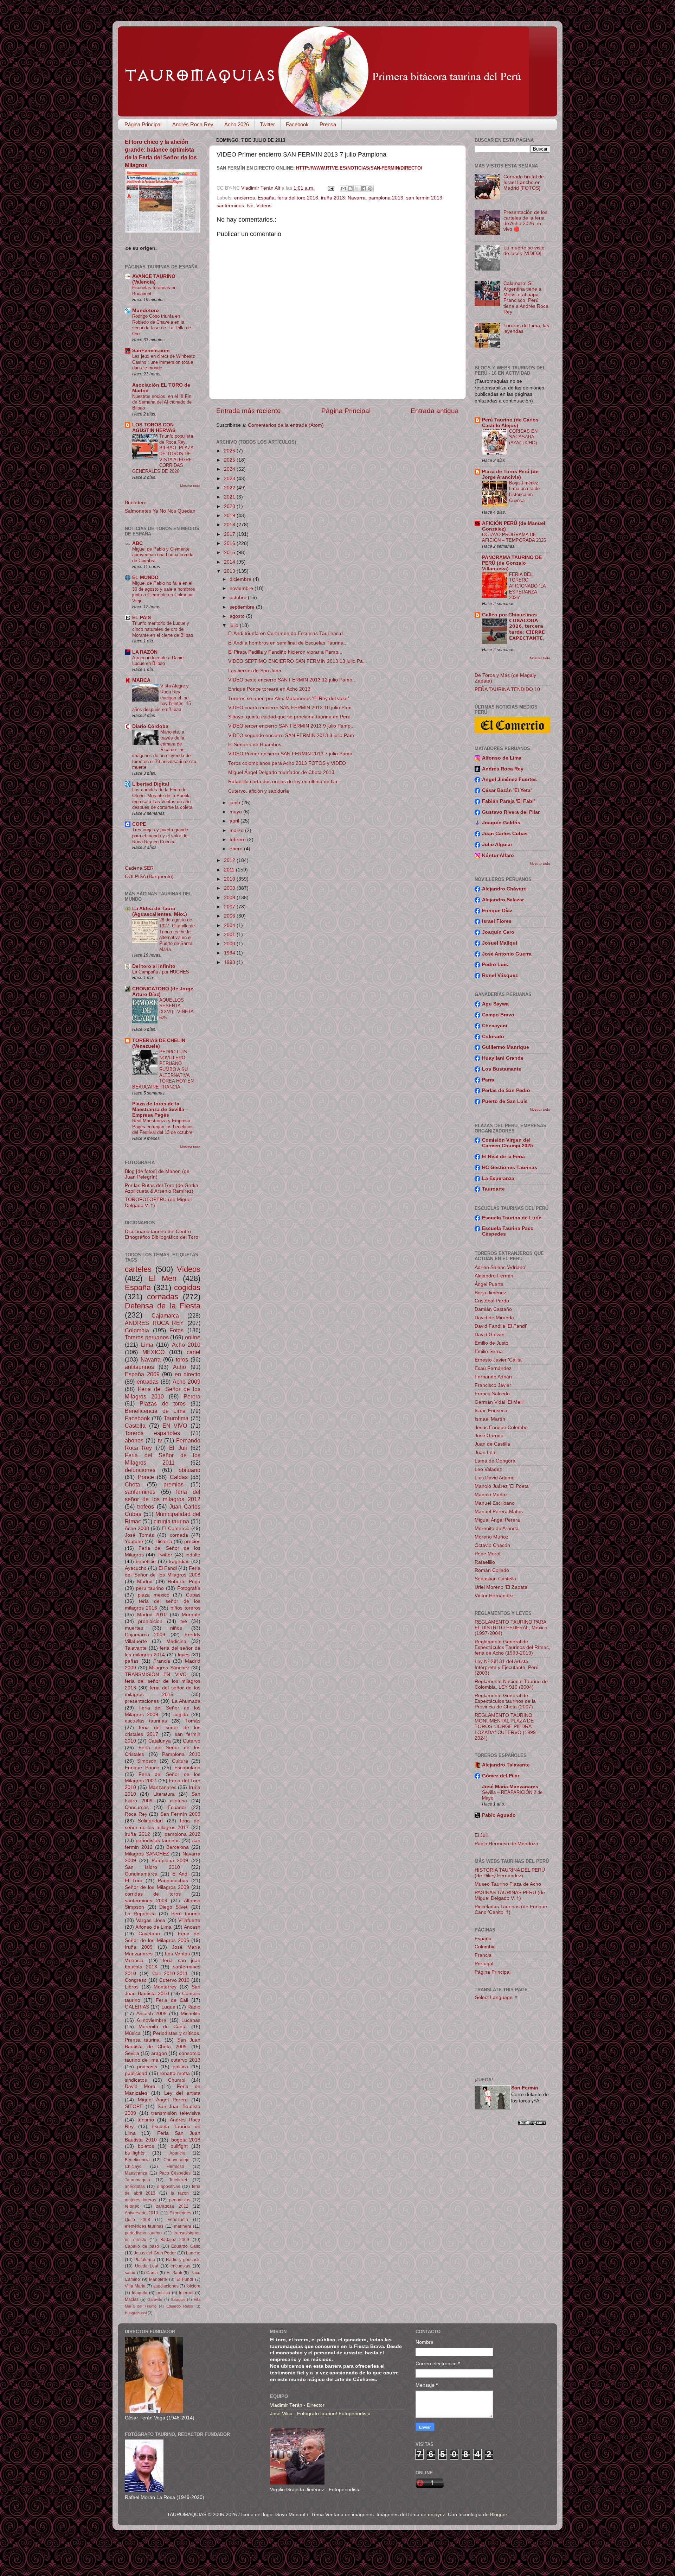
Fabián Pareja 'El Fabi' (508, 801)
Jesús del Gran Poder (155, 2253)
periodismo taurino (143, 2233)
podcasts (147, 2067)
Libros (132, 1987)
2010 (230, 879)
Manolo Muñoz (491, 1495)
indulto (193, 1555)
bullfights (135, 2153)
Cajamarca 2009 (145, 1635)
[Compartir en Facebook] (364, 189)
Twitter (267, 124)
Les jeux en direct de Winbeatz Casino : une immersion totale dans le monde (164, 362)
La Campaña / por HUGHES (161, 972)
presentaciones (142, 1701)
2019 (230, 516)
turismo (146, 2120)
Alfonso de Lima (153, 1927)
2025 (230, 460)
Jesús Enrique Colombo (501, 1427)
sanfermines (230, 206)
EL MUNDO (145, 578)
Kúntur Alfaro (498, 855)
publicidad (136, 2073)
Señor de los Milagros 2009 (157, 1887)
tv (160, 1440)
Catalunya (160, 1741)
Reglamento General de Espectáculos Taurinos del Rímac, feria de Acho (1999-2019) (512, 1647)
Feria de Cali (172, 2000)
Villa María (135, 2286)
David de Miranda (494, 1318)
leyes (184, 1655)
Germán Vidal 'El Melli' (500, 1402)
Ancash (192, 1927)
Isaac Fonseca (491, 1411)
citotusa (178, 1801)
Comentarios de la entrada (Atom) (286, 425)
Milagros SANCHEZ (147, 1854)
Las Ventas (177, 1954)
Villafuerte (189, 1920)
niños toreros (185, 1608)
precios (192, 1541)
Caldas (179, 1477)
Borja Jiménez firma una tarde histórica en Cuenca (524, 492)
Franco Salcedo (492, 1394)
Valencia (134, 1960)
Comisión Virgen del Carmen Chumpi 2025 (507, 1143)
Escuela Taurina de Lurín (512, 1218)
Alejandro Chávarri (504, 889)
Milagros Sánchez (169, 1668)
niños (176, 1628)
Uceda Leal (147, 2266)
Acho (179, 1367)
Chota (132, 1484)
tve (250, 206)
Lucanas (191, 2020)
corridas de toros (153, 1894)
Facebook (297, 124)
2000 (230, 944)
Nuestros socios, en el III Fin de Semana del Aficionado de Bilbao (162, 402)
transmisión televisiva (176, 2113)
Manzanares (163, 1787)
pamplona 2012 (183, 1834)
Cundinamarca (141, 1874)
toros (182, 1359)
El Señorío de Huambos (255, 745)
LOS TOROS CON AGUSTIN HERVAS (154, 428)
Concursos (137, 1807)
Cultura (180, 1761)
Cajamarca (165, 1315)
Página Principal (143, 124)
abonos (134, 1440)
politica (180, 2067)
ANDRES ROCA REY (154, 1323)
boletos (146, 2146)
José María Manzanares (510, 1787)
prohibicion (150, 1621)
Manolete (158, 2279)
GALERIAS (137, 2007)
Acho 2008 (137, 1528)
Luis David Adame (495, 1478)
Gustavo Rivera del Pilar (511, 812)
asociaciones (166, 2286)
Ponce (146, 1477)
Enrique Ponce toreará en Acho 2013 (269, 689)
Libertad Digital (151, 784)
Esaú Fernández (493, 1368)
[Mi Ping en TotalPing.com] (532, 2124)
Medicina (176, 1641)
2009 (230, 888)
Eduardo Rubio (180, 2306)
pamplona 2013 (386, 198)
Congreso (136, 1980)
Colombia (137, 1330)
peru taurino (150, 1588)
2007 (230, 907)
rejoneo (132, 2206)
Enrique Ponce (142, 1768)
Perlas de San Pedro (506, 1090)
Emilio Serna (489, 1352)
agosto (238, 616)
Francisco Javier (493, 1385)
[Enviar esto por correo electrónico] (343, 189)
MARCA (141, 680)
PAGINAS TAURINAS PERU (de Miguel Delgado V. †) (510, 1895)
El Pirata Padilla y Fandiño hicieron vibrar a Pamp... (285, 652)
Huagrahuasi (136, 2313)
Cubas (193, 1595)
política (163, 2293)
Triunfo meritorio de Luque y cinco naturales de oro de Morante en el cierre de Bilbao (163, 629)
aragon (159, 2053)
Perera (192, 1396)
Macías (132, 2299)
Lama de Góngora (495, 1461)
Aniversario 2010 (142, 2213)
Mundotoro (146, 310)
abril (235, 821)
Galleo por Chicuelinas (509, 615)
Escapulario (187, 1768)
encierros (245, 198)
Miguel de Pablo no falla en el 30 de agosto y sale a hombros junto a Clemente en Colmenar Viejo (164, 592)
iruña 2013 (333, 198)
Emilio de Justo (491, 1343)
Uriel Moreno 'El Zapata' (502, 1587)
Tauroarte (493, 1189)
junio (236, 803)
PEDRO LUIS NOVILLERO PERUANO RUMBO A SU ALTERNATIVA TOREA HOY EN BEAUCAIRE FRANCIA (163, 1069)
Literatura (164, 1794)
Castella (135, 1426)
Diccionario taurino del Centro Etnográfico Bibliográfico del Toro (162, 1234)
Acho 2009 (187, 1382)
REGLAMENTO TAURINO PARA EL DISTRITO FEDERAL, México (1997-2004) (511, 1628)
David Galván (490, 1335)
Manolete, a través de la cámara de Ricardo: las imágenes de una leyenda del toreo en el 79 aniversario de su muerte (164, 750)
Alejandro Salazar (503, 900)
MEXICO (153, 1352)
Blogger (499, 2515)
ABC (137, 543)
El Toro (134, 1881)
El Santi (174, 2273)
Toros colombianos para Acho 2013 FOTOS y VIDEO (287, 763)
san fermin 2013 (424, 198)
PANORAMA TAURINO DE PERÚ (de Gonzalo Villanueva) (512, 563)
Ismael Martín (490, 1419)
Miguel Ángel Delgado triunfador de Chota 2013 (281, 772)
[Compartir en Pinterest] (370, 189)
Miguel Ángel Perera (163, 2100)
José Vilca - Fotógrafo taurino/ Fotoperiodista (320, 2414)
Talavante (136, 1648)
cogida (181, 1715)
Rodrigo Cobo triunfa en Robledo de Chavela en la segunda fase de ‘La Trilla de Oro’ (162, 325)
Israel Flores (497, 921)
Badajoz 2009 (175, 2240)
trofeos (146, 1506)
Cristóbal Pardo (492, 1301)
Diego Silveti (174, 1907)
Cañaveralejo (176, 2160)
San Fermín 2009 (180, 1814)
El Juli (178, 1448)
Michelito (191, 2014)
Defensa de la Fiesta (163, 1306)
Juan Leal (486, 1452)
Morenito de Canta (163, 2027)
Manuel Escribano (495, 1503)
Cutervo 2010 (175, 1980)
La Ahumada (186, 1701)
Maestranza (136, 2173)
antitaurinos (139, 1367)
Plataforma (145, 2260)
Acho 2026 (237, 124)
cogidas (187, 1287)
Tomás (193, 1721)
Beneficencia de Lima (155, 1411)
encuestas (180, 2266)
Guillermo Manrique (506, 1047)
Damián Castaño (493, 1309)
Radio (194, 2007)
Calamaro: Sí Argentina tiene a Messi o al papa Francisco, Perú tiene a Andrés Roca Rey (526, 298)
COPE (139, 824)
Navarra (357, 198)
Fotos (176, 1330)
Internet (186, 2293)
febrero (238, 840)
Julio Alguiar (497, 845)
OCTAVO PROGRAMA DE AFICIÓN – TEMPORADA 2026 (514, 538)
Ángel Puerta (489, 1284)
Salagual (178, 2299)
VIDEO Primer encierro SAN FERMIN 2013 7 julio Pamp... (292, 754)
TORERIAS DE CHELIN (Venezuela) (159, 1043)
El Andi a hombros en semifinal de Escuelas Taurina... (288, 643)
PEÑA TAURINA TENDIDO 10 (507, 689)
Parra (488, 1080)
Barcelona (178, 1847)
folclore (193, 2286)
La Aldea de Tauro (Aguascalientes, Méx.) (160, 911)
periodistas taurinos (158, 1841)
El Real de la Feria (503, 1157)
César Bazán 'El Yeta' (507, 790)
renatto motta (175, 2073)
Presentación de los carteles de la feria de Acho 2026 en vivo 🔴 (525, 221)
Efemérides (180, 2213)
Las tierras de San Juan (255, 671)
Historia (164, 1541)
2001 (230, 935)
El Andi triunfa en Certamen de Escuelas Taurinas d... (288, 633)
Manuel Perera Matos (499, 1512)
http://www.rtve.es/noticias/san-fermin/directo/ (359, 168)
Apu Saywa (495, 1004)
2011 (230, 870)
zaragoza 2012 (172, 2206)
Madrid (145, 1582)
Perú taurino (186, 1914)
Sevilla (132, 2053)
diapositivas (169, 2187)
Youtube (134, 1541)
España (266, 198)
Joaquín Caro (498, 932)
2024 (230, 469)
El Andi (181, 1874)
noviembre (242, 588)
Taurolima (176, 1418)
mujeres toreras (140, 2200)
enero (237, 849)
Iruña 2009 (139, 1947)
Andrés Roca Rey (193, 124)
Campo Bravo (498, 1015)
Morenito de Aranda (497, 1528)
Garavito (155, 2299)
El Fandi (168, 1568)
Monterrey (165, 1987)
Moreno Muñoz (491, 1537)
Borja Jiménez (490, 1293)
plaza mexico (154, 1595)
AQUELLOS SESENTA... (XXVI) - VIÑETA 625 (176, 1009)
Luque (168, 2007)
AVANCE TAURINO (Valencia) (154, 279)
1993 (230, 962)
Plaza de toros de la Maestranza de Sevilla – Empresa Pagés (160, 1109)
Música (133, 2033)
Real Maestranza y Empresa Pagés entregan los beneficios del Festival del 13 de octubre (163, 1127)
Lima (147, 1345)
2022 (230, 488)
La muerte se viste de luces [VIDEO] (524, 251)
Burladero (136, 503)
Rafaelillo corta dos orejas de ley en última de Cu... (285, 782)
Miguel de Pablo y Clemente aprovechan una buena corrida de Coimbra (163, 555)
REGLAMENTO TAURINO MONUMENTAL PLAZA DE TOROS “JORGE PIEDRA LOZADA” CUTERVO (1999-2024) (506, 1727)
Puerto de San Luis (505, 1101)
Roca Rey (136, 1814)
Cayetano (149, 1934)
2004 (230, 925)
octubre (239, 598)
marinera (183, 2226)
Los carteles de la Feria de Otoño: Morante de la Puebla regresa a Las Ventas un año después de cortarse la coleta (162, 798)
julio (235, 625)
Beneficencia (137, 2160)
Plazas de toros (163, 1403)
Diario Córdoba (150, 726)
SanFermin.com (151, 351)
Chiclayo (133, 2166)
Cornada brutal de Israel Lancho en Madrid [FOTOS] (524, 182)
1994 (230, 953)
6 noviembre (152, 2020)
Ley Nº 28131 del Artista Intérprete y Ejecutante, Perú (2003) (507, 1667)
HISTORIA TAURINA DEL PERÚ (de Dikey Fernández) (510, 1873)
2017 (230, 534)
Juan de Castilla (492, 1444)
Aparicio (177, 2153)
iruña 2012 (137, 1834)
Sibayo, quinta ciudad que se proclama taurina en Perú (289, 717)
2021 (230, 497)
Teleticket (178, 2180)
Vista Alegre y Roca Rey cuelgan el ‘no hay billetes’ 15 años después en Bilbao (162, 698)
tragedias (179, 1562)
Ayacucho (136, 1568)
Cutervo (192, 1741)
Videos (264, 206)
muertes (134, 1628)
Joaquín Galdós (501, 823)
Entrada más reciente (249, 411)
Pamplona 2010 (181, 1754)
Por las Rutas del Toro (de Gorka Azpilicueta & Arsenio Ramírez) (162, 1188)
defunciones (140, 1470)
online (193, 1337)
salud (130, 2273)
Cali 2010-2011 (170, 1974)
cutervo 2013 (186, 2060)
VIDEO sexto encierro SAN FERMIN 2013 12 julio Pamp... (292, 680)
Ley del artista (182, 2093)
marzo (237, 830)
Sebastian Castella (495, 1579)
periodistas (180, 2200)
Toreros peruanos (147, 1337)
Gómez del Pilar (501, 1776)
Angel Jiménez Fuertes (509, 779)
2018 (230, 525)
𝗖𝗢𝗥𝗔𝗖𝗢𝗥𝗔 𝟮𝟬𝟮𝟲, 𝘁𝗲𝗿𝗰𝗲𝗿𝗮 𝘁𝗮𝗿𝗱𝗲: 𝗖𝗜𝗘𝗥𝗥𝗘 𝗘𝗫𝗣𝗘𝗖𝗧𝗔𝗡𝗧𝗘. (527, 629)
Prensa (328, 124)
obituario (189, 1470)
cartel (194, 1352)
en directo (188, 1374)
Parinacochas (173, 1881)
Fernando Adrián (493, 1377)
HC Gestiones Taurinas (510, 1168)
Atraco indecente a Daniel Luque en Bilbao (158, 661)
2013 (230, 571)
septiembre (243, 607)
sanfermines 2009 (146, 1901)
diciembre (241, 579)
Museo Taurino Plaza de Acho (508, 1884)
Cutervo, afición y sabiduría (259, 791)
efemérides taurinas (144, 2226)
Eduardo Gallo (186, 2246)
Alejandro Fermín (494, 1276)
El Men (163, 1278)
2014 (230, 562)
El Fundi (185, 2279)
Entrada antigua (435, 411)
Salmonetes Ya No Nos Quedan (160, 511)
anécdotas (135, 2187)
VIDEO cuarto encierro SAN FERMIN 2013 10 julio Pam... (292, 708)
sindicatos (136, 2080)
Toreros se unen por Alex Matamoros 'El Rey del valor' (289, 699)
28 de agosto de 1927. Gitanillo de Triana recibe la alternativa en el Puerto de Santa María (177, 934)
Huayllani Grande (503, 1058)
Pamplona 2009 (170, 1861)
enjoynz (436, 2515)
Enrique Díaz (497, 911)
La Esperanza (498, 1178)
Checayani (495, 1026)
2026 (230, 451)
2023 (230, 479)
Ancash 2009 (152, 2014)
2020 (230, 506)
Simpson (147, 1761)
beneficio (146, 1562)
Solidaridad (150, 1821)
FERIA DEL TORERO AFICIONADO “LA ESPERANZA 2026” (527, 586)
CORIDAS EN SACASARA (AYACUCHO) (523, 437)
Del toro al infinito (154, 966)
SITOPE (134, 2107)
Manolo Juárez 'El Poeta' (502, 1486)
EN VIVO (175, 1426)
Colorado (493, 1037)
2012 (230, 860)
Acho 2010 (186, 1345)
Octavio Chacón (492, 1545)
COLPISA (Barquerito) (149, 877)
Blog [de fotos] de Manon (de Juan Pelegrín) (157, 1174)
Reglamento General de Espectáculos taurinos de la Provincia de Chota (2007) (505, 1701)
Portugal (484, 1964)
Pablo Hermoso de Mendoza (506, 1844)
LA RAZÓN (145, 652)
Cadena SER (139, 868)
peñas (132, 1661)
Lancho (193, 2253)
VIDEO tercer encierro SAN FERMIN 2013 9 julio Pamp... (291, 726)
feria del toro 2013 (298, 198)
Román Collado (492, 1570)
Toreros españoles (152, 1433)
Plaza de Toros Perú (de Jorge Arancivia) (510, 474)
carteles (138, 1269)
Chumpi (177, 2080)
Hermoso (175, 2166)
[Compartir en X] (357, 189)
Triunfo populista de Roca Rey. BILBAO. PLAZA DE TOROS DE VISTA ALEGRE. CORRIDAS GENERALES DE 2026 (163, 454)
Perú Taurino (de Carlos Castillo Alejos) (510, 423)
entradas (148, 1382)
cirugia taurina (171, 1521)
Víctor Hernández (494, 1596)
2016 (230, 543)
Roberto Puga (184, 1582)
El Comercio (176, 1528)
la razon (180, 2193)
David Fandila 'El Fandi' (501, 1326)
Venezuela (178, 2220)
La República (140, 1914)
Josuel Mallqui (500, 943)
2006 (230, 916)
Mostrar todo (190, 486)
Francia (162, 1661)
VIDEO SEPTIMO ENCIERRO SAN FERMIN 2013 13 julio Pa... (298, 661)
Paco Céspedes (175, 2173)
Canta (152, 2273)
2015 (230, 553)
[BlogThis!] (350, 189)
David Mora (140, 2086)
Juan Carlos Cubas (505, 834)
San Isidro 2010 (152, 1867)
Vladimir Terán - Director (297, 2405)
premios (173, 1484)
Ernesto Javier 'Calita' (499, 1360)
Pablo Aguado (499, 1815)
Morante (191, 1615)
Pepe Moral (487, 1554)
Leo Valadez (488, 1469)
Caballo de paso (142, 2246)
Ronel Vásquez (500, 975)
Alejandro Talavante (506, 1765)
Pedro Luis (495, 965)
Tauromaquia (137, 2180)
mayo (236, 812)
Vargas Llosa (151, 1920)
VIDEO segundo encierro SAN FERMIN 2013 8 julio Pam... (293, 735)
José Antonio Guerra (507, 954)
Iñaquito (140, 2293)
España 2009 (142, 1374)
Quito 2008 (137, 2220)
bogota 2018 (186, 2140)
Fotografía (189, 1588)
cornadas (163, 1297)
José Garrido (489, 1436)
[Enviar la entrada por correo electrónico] (331, 188)
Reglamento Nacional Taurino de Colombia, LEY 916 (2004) (511, 1684)
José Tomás (139, 1535)
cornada (179, 1535)
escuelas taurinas (146, 1721)
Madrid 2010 (152, 1615)
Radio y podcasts (183, 2260)
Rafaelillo (485, 1562)
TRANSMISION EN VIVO (156, 1674)
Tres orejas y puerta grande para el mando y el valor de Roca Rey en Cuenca (160, 836)
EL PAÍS (142, 618)
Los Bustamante (502, 1069)
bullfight (179, 2146)
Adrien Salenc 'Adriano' (500, 1267)
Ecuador (177, 1807)
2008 (230, 898)
